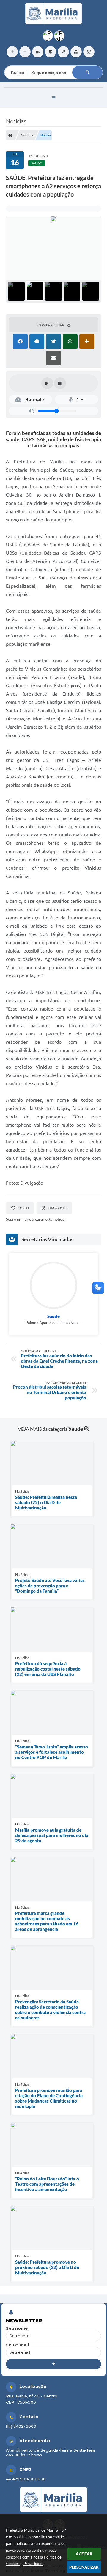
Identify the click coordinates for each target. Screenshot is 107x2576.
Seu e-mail (17, 2345)
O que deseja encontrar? (29, 62)
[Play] (47, 383)
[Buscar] (87, 72)
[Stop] (60, 383)
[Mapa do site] (76, 52)
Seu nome (17, 2328)
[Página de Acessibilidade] (89, 52)
